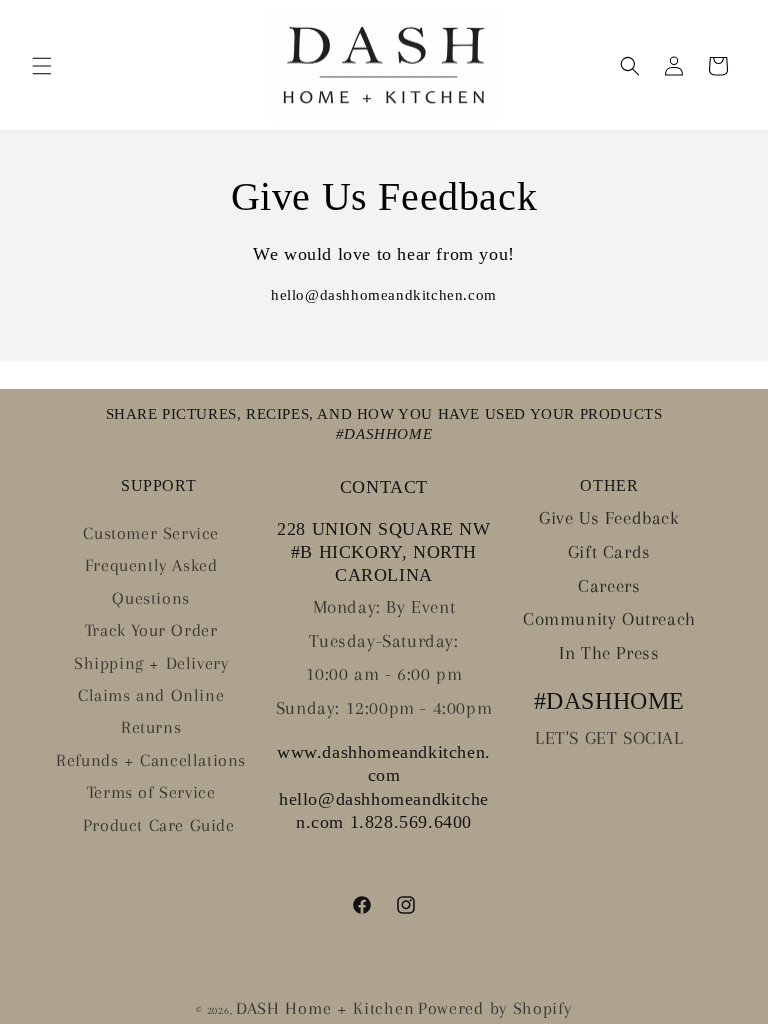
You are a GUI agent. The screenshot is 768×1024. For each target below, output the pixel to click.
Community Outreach (609, 619)
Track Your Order (151, 630)
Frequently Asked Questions (151, 581)
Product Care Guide (159, 825)
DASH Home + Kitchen (325, 1008)
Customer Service (151, 533)
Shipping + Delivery (151, 663)
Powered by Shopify (495, 1008)
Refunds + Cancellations (151, 760)
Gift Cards (609, 552)
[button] (42, 66)
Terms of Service (151, 792)
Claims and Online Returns (151, 711)
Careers (609, 586)
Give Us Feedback (609, 518)
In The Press (609, 653)
